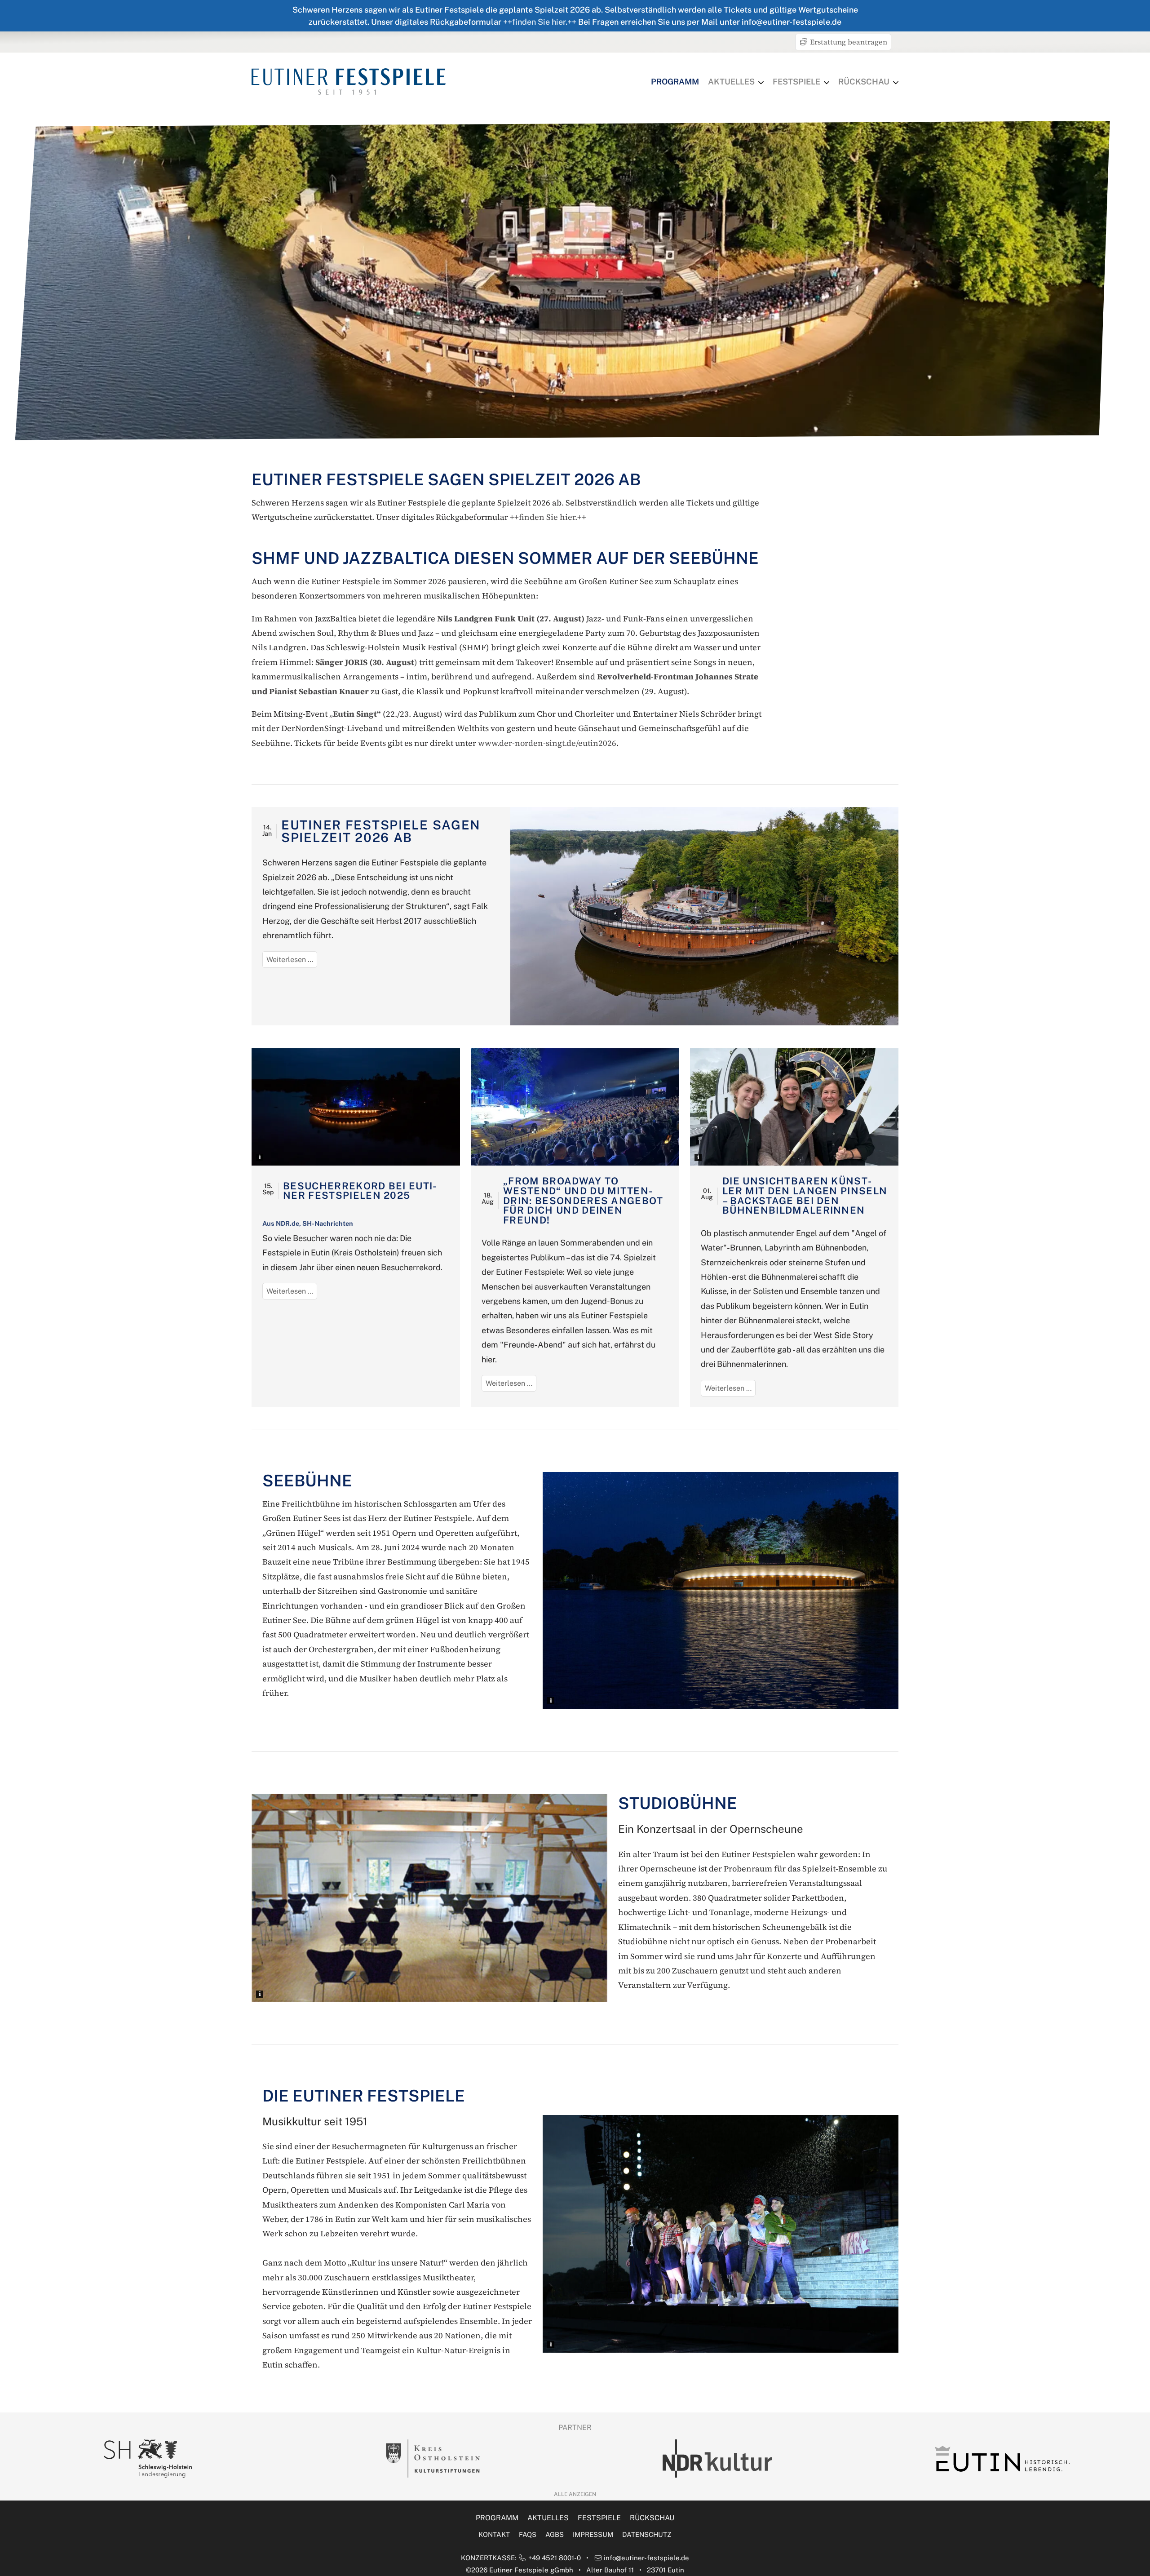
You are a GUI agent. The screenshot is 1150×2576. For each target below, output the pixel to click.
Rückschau (864, 82)
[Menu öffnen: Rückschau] (896, 83)
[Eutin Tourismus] (451, 2459)
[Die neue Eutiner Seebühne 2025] (356, 1107)
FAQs (528, 2534)
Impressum (593, 2534)
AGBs (555, 2534)
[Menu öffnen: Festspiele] (827, 83)
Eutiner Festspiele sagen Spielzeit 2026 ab (381, 831)
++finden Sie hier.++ (540, 22)
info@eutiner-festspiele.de (646, 2558)
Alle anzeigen (575, 2494)
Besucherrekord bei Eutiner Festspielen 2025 (360, 1191)
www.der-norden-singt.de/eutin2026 (547, 743)
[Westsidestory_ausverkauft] (575, 1107)
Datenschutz (647, 2534)
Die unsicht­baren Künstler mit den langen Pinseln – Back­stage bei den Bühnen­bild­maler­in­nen (805, 1195)
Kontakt (494, 2534)
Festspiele (796, 82)
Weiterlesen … (292, 961)
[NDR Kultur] (167, 2459)
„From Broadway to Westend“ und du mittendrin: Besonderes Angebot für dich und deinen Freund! (583, 1200)
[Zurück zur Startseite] (349, 81)
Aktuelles (731, 82)
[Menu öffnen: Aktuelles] (761, 83)
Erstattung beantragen (848, 42)
